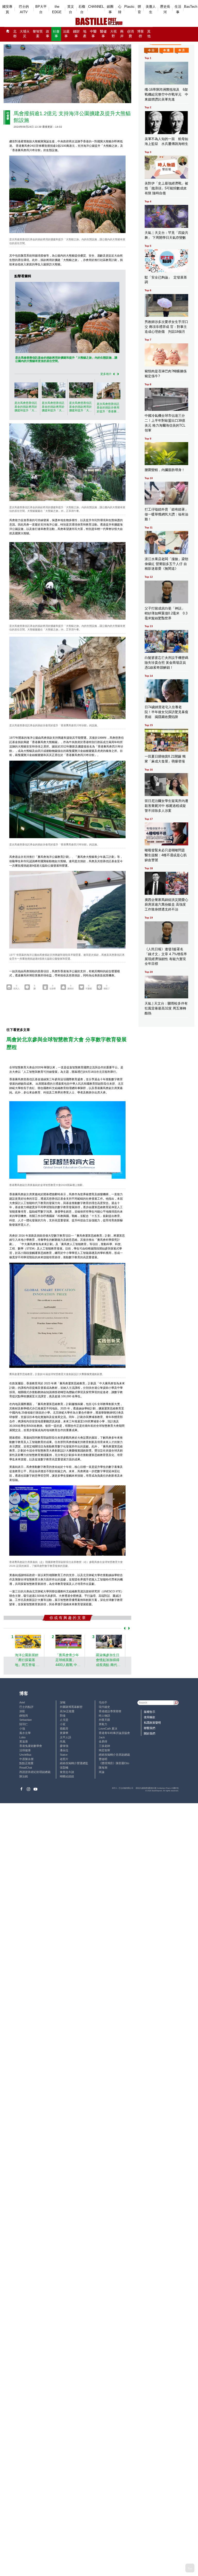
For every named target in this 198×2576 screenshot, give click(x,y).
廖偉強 (64, 1746)
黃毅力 (103, 1724)
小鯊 (63, 1724)
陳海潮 (103, 1768)
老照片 (64, 1759)
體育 (139, 9)
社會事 (56, 34)
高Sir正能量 (67, 1711)
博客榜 (141, 34)
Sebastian (26, 1720)
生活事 (178, 9)
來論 (102, 1772)
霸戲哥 (64, 1729)
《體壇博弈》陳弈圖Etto (114, 1763)
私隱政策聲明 (152, 1723)
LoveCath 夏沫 (108, 1729)
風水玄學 (25, 1733)
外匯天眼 (104, 1720)
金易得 (103, 1741)
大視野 (113, 34)
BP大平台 (41, 9)
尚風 (63, 1741)
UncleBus (25, 1755)
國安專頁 (7, 9)
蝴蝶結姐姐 (67, 1776)
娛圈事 (110, 9)
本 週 (166, 50)
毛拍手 (103, 1702)
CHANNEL (96, 7)
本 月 (182, 50)
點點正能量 (26, 1763)
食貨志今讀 (67, 1772)
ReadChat (26, 1768)
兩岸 (122, 34)
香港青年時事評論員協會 (114, 1733)
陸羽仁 (24, 1724)
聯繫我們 (150, 1728)
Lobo (22, 1737)
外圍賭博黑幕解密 (71, 1707)
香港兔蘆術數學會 (31, 1746)
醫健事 (103, 34)
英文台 (71, 9)
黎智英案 (38, 34)
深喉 (63, 1702)
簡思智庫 (104, 1750)
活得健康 (25, 1750)
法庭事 (66, 34)
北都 (15, 34)
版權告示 (150, 1712)
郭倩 (63, 1716)
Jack (102, 1737)
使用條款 (150, 1717)
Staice (64, 1755)
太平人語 (65, 1737)
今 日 (151, 50)
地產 (85, 34)
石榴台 (82, 9)
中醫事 (93, 34)
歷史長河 (165, 9)
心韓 (120, 9)
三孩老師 (104, 1746)
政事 (48, 34)
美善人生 (151, 9)
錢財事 (76, 34)
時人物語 (104, 1716)
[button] (113, 374)
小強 (22, 1729)
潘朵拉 (64, 1750)
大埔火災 (25, 34)
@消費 (130, 34)
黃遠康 (24, 1741)
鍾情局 (24, 1716)
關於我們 (150, 1733)
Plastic (129, 7)
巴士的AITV (24, 9)
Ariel (22, 1702)
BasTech (191, 7)
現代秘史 (104, 1707)
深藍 (22, 1711)
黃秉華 (64, 1733)
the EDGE (57, 9)
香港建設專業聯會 (110, 1711)
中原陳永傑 (26, 1759)
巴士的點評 (26, 1707)
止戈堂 (64, 1720)
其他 (149, 34)
